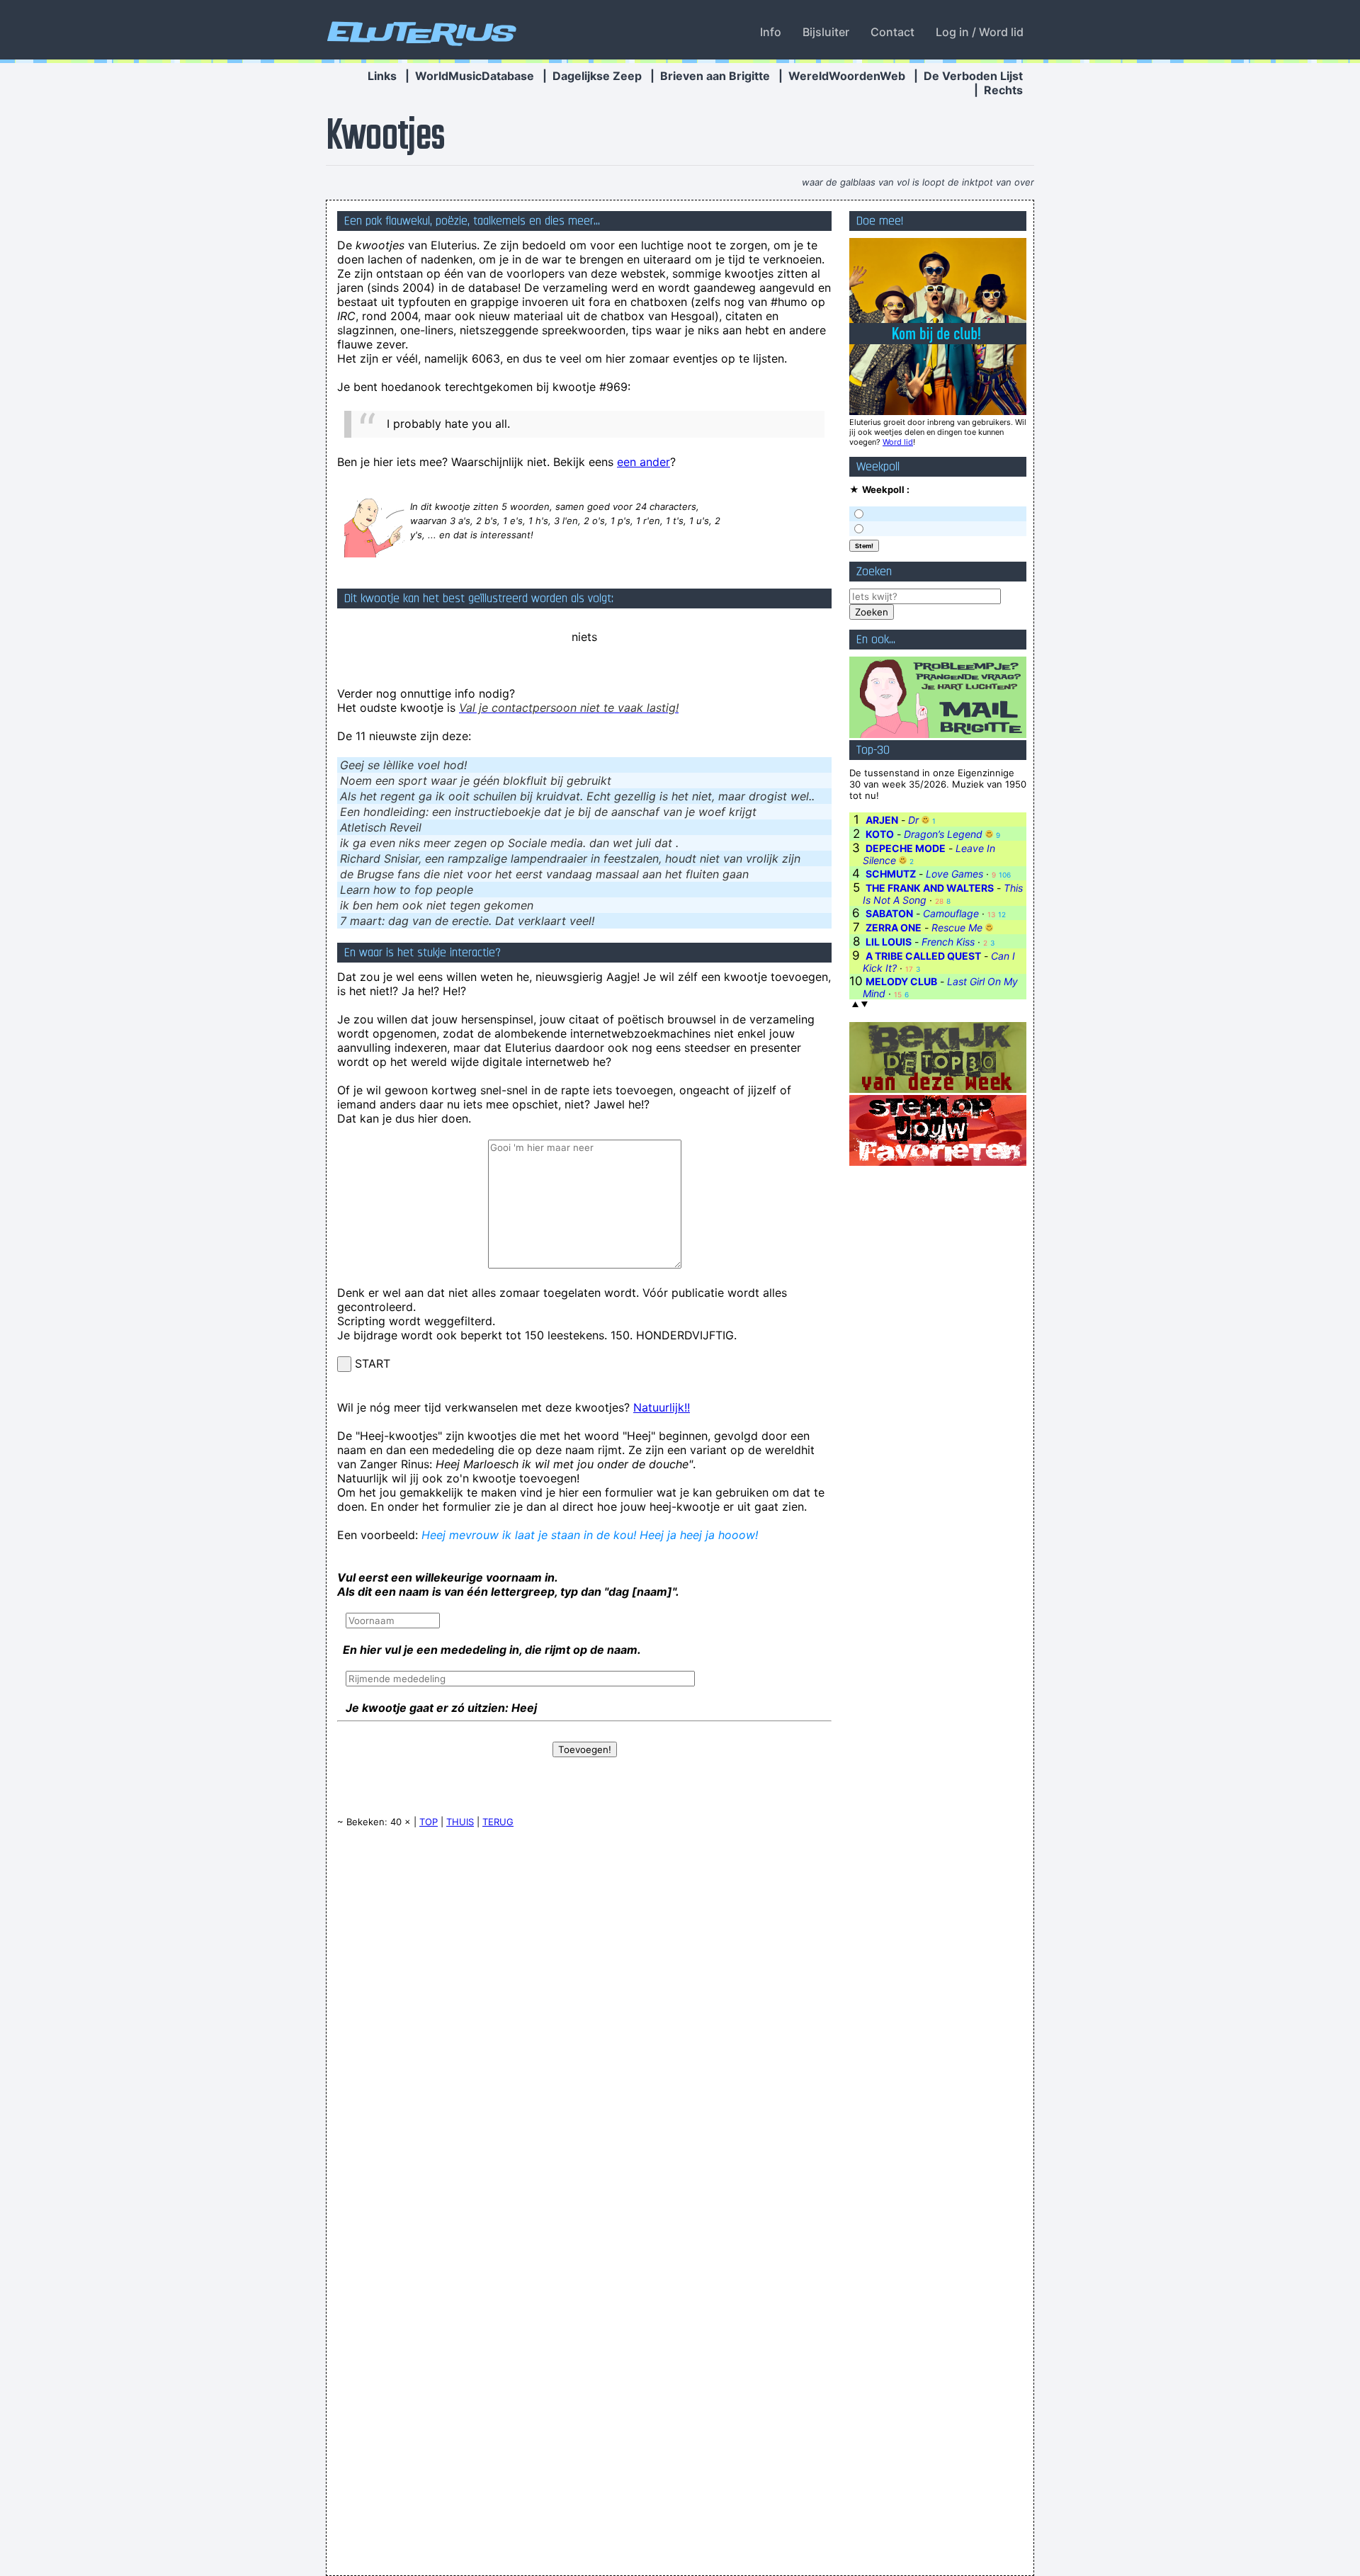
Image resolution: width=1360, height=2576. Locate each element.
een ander (644, 462)
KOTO (880, 834)
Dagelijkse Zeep (597, 76)
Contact (892, 32)
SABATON (889, 913)
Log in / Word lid (980, 32)
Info (771, 32)
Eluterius (419, 32)
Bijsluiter (826, 32)
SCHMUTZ (891, 874)
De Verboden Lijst (973, 76)
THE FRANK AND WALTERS (930, 888)
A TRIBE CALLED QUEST (923, 956)
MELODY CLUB (901, 981)
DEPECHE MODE (906, 848)
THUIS (460, 1822)
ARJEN (882, 820)
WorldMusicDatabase (475, 76)
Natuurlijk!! (662, 1407)
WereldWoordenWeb (847, 76)
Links (382, 76)
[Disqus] (584, 2019)
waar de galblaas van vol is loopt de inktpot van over (918, 182)
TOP (429, 1822)
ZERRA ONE (894, 927)
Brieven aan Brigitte (715, 76)
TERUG (498, 1822)
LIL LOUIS (889, 942)
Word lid (898, 442)
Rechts (1003, 90)
